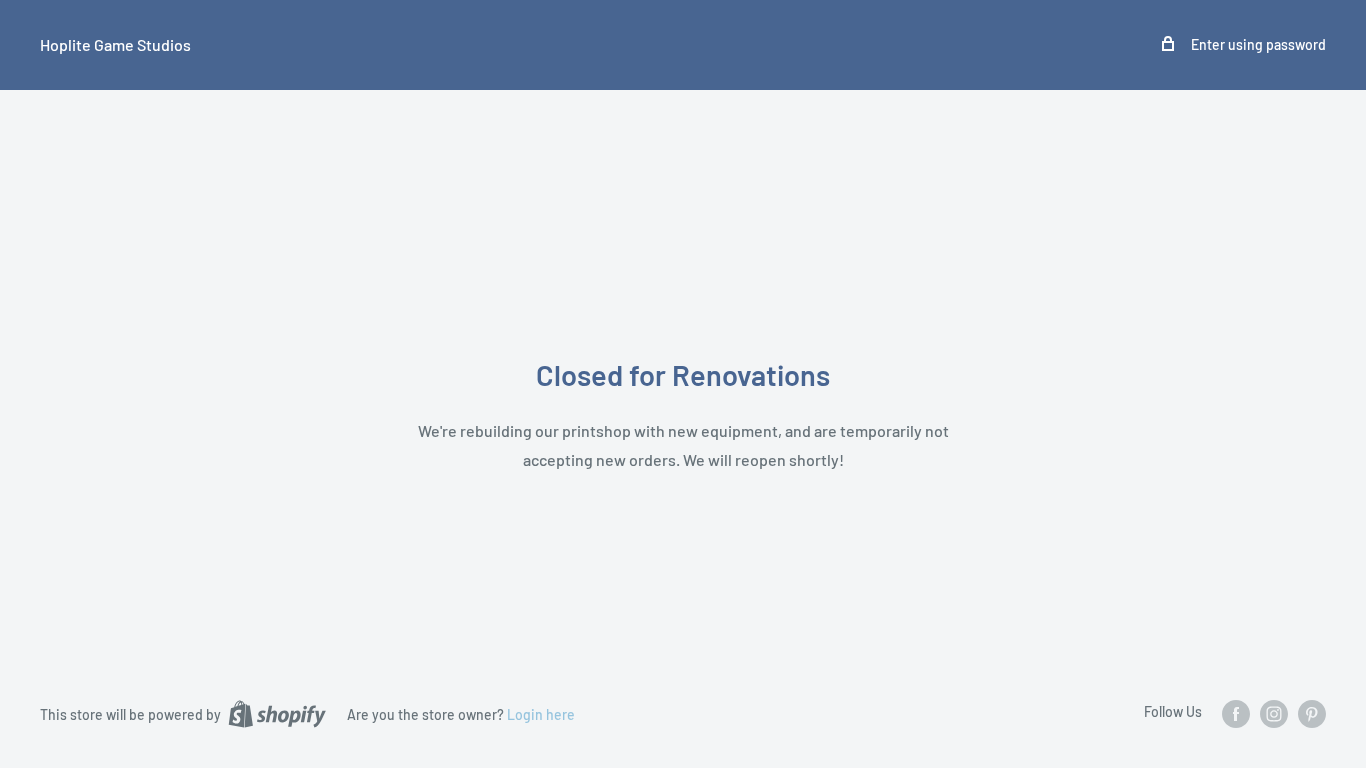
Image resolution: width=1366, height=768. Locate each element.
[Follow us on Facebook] (1236, 713)
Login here (541, 714)
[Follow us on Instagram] (1274, 713)
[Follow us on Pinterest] (1312, 713)
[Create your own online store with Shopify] (277, 713)
